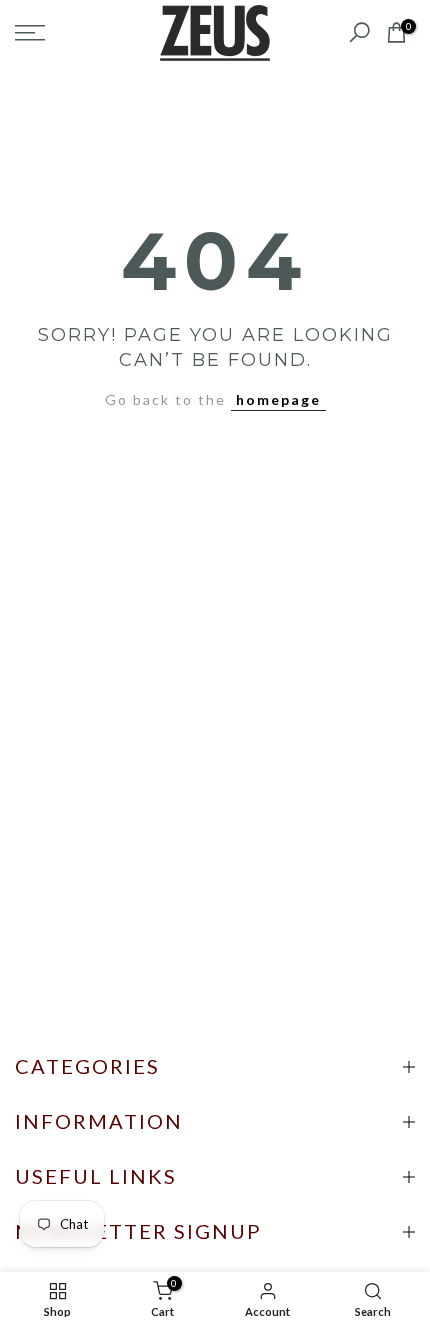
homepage (278, 399)
